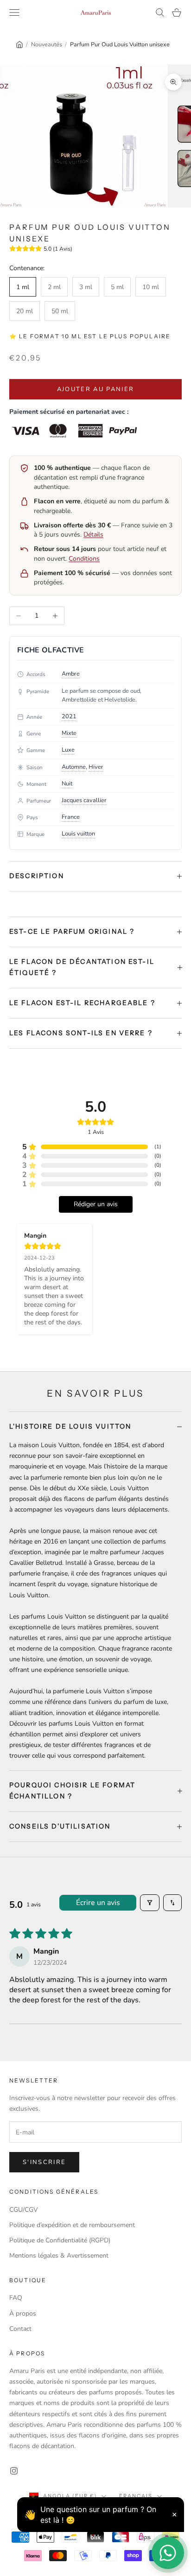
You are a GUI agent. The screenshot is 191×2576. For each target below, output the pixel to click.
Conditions (84, 559)
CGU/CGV (24, 2210)
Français (136, 2496)
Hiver (96, 767)
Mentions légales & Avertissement (59, 2256)
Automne (74, 767)
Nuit (67, 784)
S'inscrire (44, 2162)
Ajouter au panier (96, 389)
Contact (20, 2329)
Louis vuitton (78, 834)
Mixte (69, 733)
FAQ (16, 2298)
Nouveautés (47, 44)
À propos (23, 2313)
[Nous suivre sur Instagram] (14, 2471)
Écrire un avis (98, 1903)
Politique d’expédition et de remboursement (72, 2225)
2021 (69, 716)
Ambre (71, 674)
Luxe (68, 750)
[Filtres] (150, 1903)
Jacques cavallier (84, 800)
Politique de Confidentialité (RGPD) (60, 2240)
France (71, 817)
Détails (93, 535)
